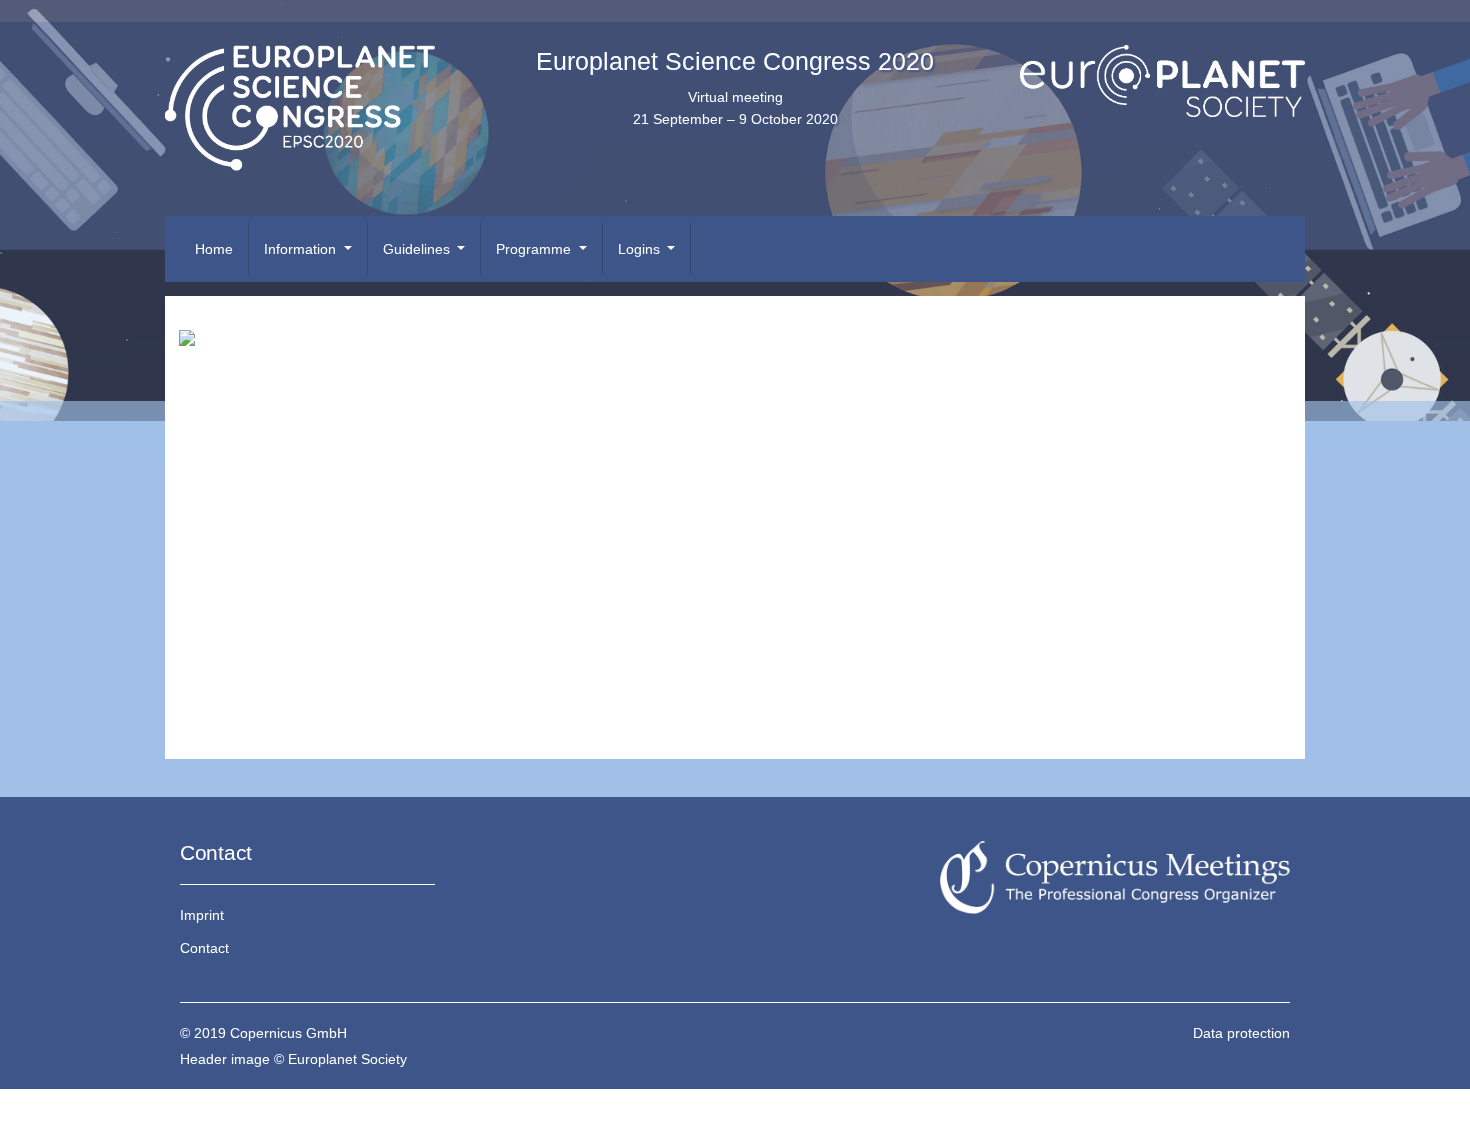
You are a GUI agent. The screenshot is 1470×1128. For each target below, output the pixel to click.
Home (214, 249)
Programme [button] (535, 249)
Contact (204, 948)
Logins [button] (641, 249)
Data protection (1241, 1033)
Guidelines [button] (418, 249)
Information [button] (302, 249)
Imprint (202, 915)
